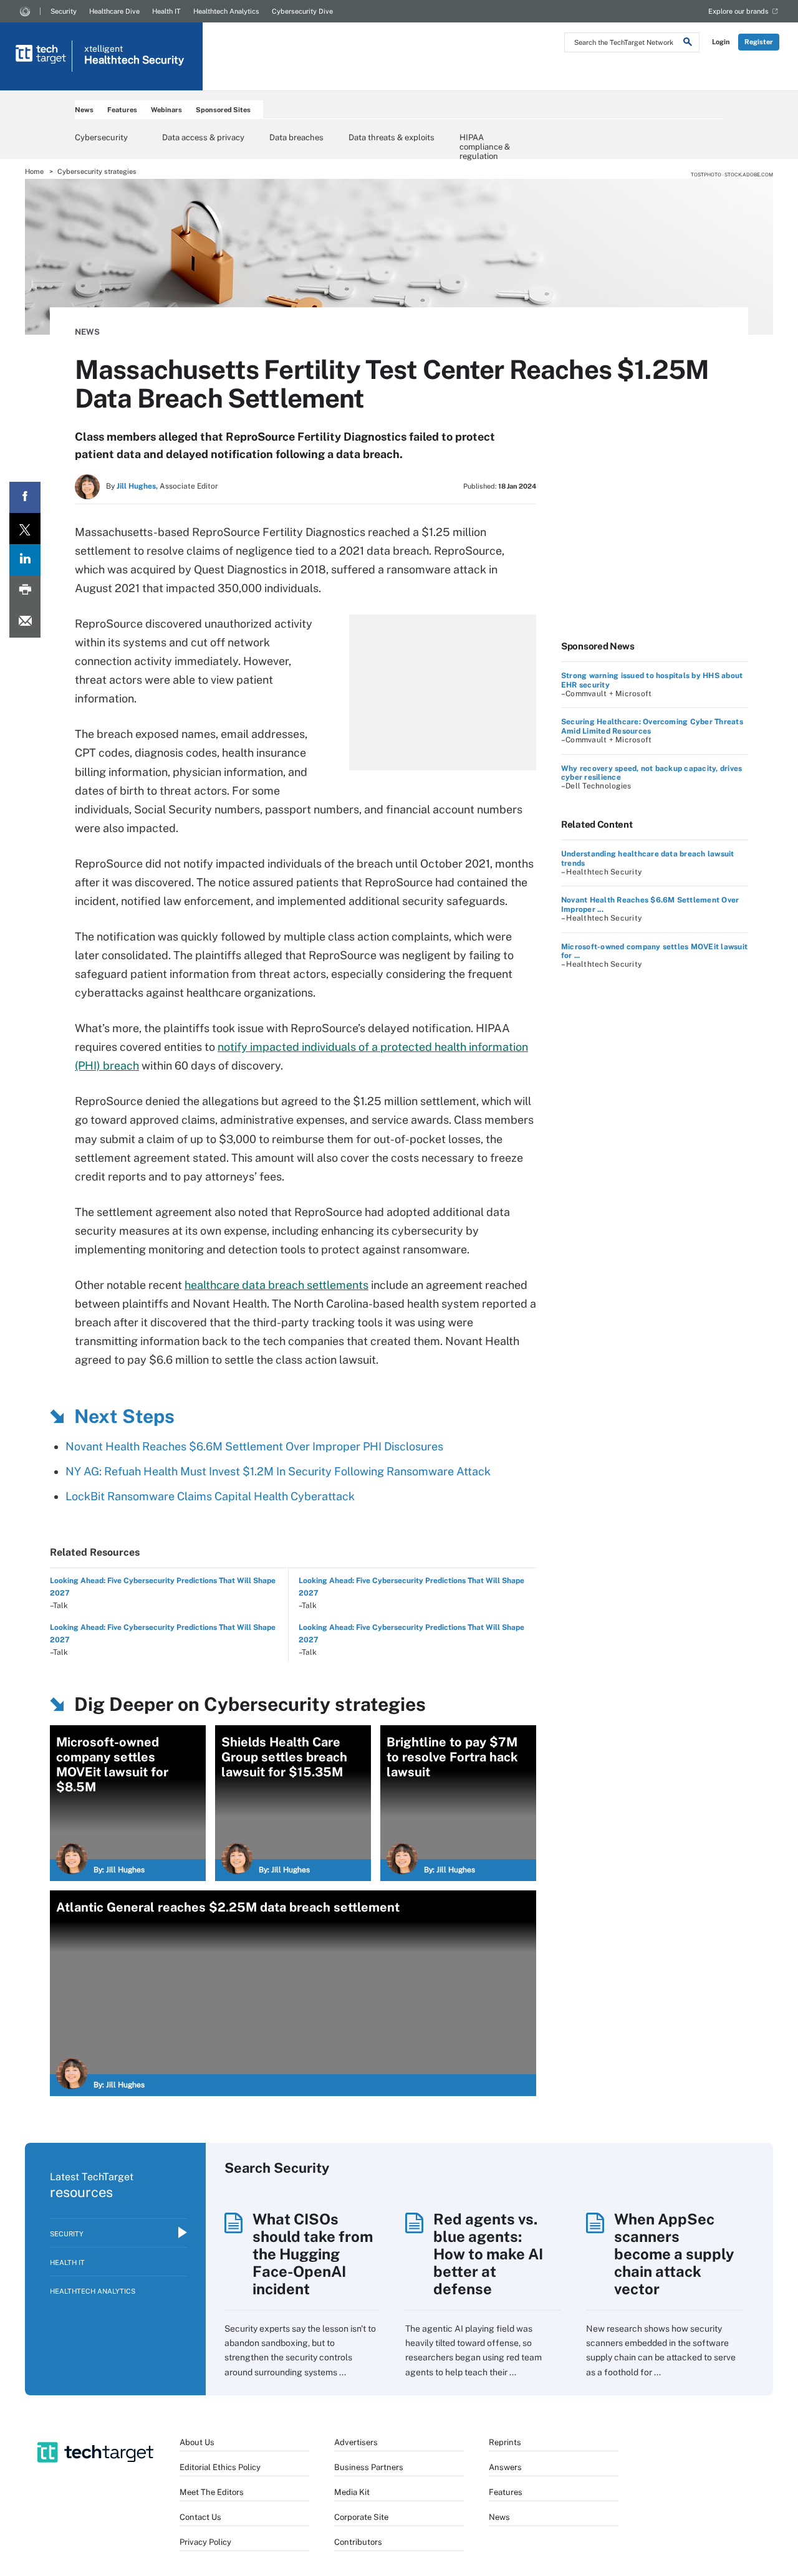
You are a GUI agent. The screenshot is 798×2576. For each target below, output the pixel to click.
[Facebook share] (25, 497)
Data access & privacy (203, 137)
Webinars (166, 110)
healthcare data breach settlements (276, 1285)
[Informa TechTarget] (25, 11)
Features (122, 110)
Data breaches (296, 137)
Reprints (505, 2442)
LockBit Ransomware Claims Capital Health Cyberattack (210, 1496)
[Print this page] (25, 591)
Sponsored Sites (223, 110)
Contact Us (200, 2517)
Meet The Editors (212, 2492)
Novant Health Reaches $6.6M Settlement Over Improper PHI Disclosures (254, 1446)
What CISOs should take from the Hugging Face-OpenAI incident (313, 2254)
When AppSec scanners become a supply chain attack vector (674, 2254)
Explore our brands (738, 11)
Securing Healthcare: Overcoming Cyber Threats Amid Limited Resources (652, 726)
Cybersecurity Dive (302, 11)
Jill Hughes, (137, 486)
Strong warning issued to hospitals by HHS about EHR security (652, 680)
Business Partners (369, 2467)
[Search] (688, 44)
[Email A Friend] (25, 622)
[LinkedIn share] (25, 560)
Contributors (358, 2542)
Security (64, 11)
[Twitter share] (25, 529)
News (84, 110)
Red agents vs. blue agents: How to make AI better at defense (488, 2254)
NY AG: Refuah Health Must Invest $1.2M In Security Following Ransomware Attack (278, 1471)
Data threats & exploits (392, 137)
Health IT (166, 11)
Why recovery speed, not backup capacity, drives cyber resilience (651, 773)
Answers (505, 2467)
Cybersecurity (101, 137)
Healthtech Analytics (226, 11)
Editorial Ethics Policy (220, 2467)
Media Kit (352, 2492)
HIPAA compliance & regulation (485, 141)
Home (34, 171)
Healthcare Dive (114, 11)
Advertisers (356, 2442)
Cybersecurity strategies (97, 171)
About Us (197, 2442)
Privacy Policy (205, 2542)
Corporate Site (361, 2517)
